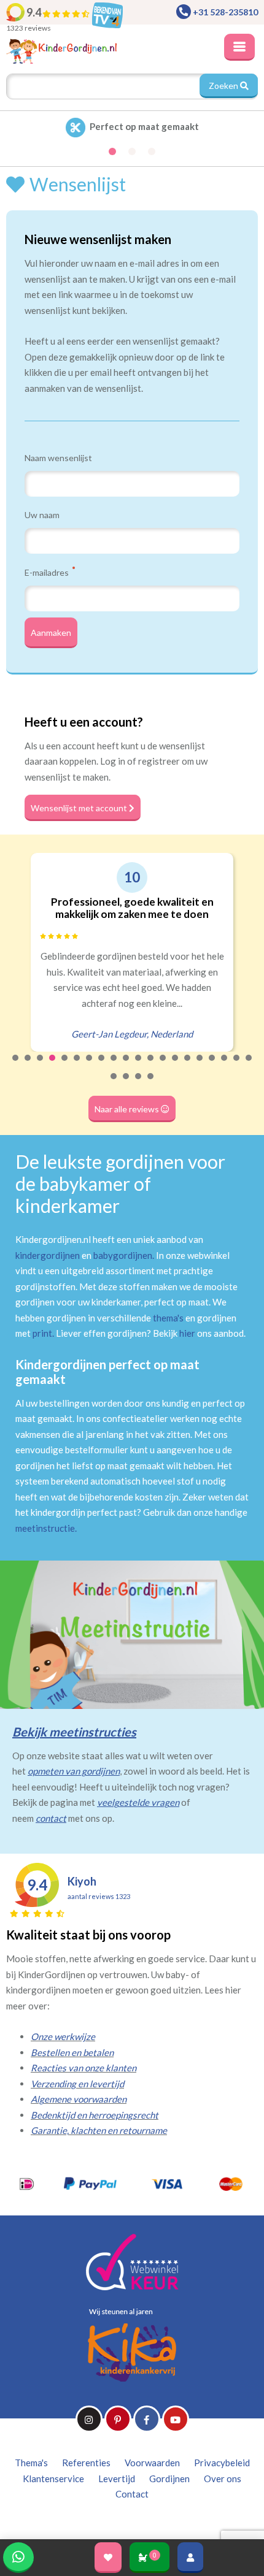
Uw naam (42, 515)
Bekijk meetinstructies (74, 1732)
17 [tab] (212, 1066)
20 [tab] (249, 1066)
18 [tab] (225, 1066)
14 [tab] (176, 1066)
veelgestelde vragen (138, 1802)
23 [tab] (139, 1084)
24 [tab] (151, 1084)
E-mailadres (48, 572)
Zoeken (224, 86)
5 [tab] (65, 1066)
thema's (168, 1318)
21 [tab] (114, 1084)
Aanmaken (51, 633)
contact (51, 1818)
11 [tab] (139, 1066)
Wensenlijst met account (80, 808)
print (42, 1333)
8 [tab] (102, 1066)
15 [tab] (188, 1066)
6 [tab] (77, 1066)
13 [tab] (163, 1066)
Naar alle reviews (128, 1109)
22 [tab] (126, 1084)
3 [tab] (41, 1066)
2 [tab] (28, 1066)
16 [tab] (200, 1066)
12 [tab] (151, 1066)
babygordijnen (123, 1255)
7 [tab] (90, 1066)
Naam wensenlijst (58, 458)
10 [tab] (126, 1066)
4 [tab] (53, 1066)
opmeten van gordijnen (74, 1771)
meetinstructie (45, 1528)
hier (187, 1333)
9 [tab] (114, 1066)
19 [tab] (237, 1066)
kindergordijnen (48, 1255)
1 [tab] (16, 1066)
